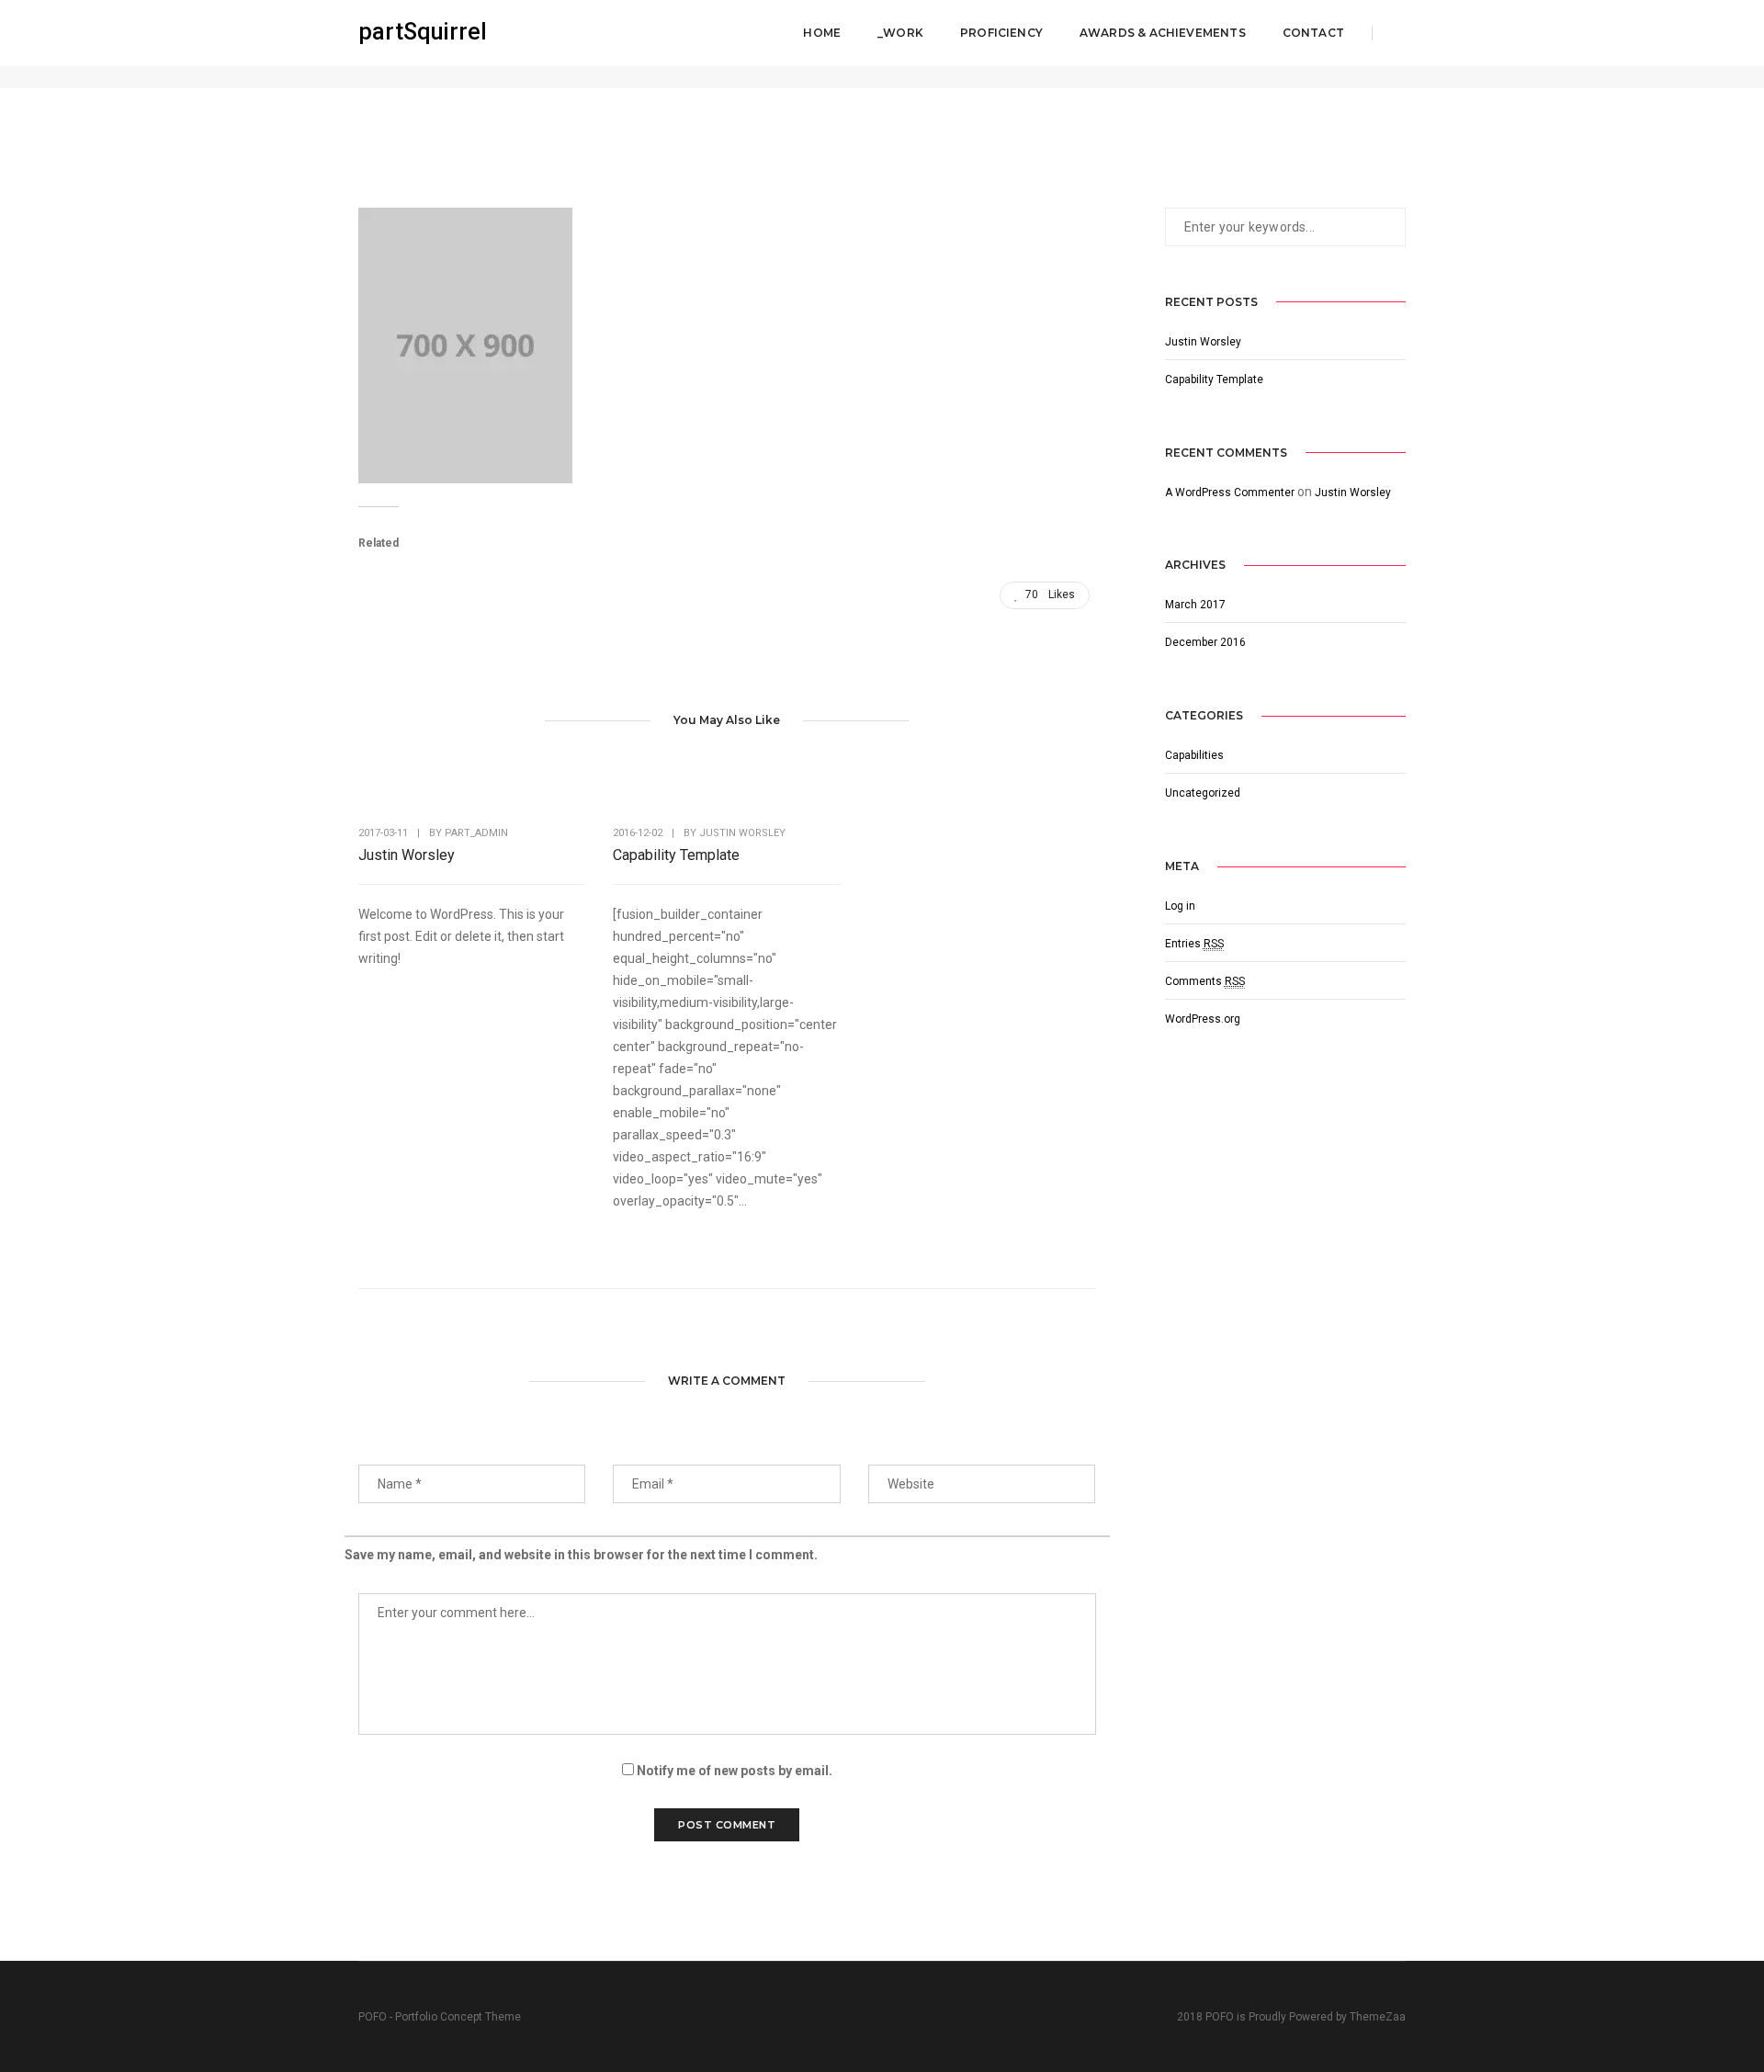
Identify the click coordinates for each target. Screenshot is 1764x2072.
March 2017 (1195, 605)
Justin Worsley (407, 855)
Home (822, 33)
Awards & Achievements (1163, 33)
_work (900, 33)
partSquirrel (423, 32)
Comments (1205, 981)
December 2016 (1205, 642)
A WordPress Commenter (1230, 493)
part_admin (476, 833)
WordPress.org (1203, 1019)
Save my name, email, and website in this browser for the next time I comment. (581, 1555)
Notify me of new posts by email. (735, 1771)
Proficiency (1001, 33)
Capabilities (1194, 755)
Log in (1180, 906)
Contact (1313, 33)
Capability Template (676, 855)
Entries (1194, 944)
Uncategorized (1203, 793)
